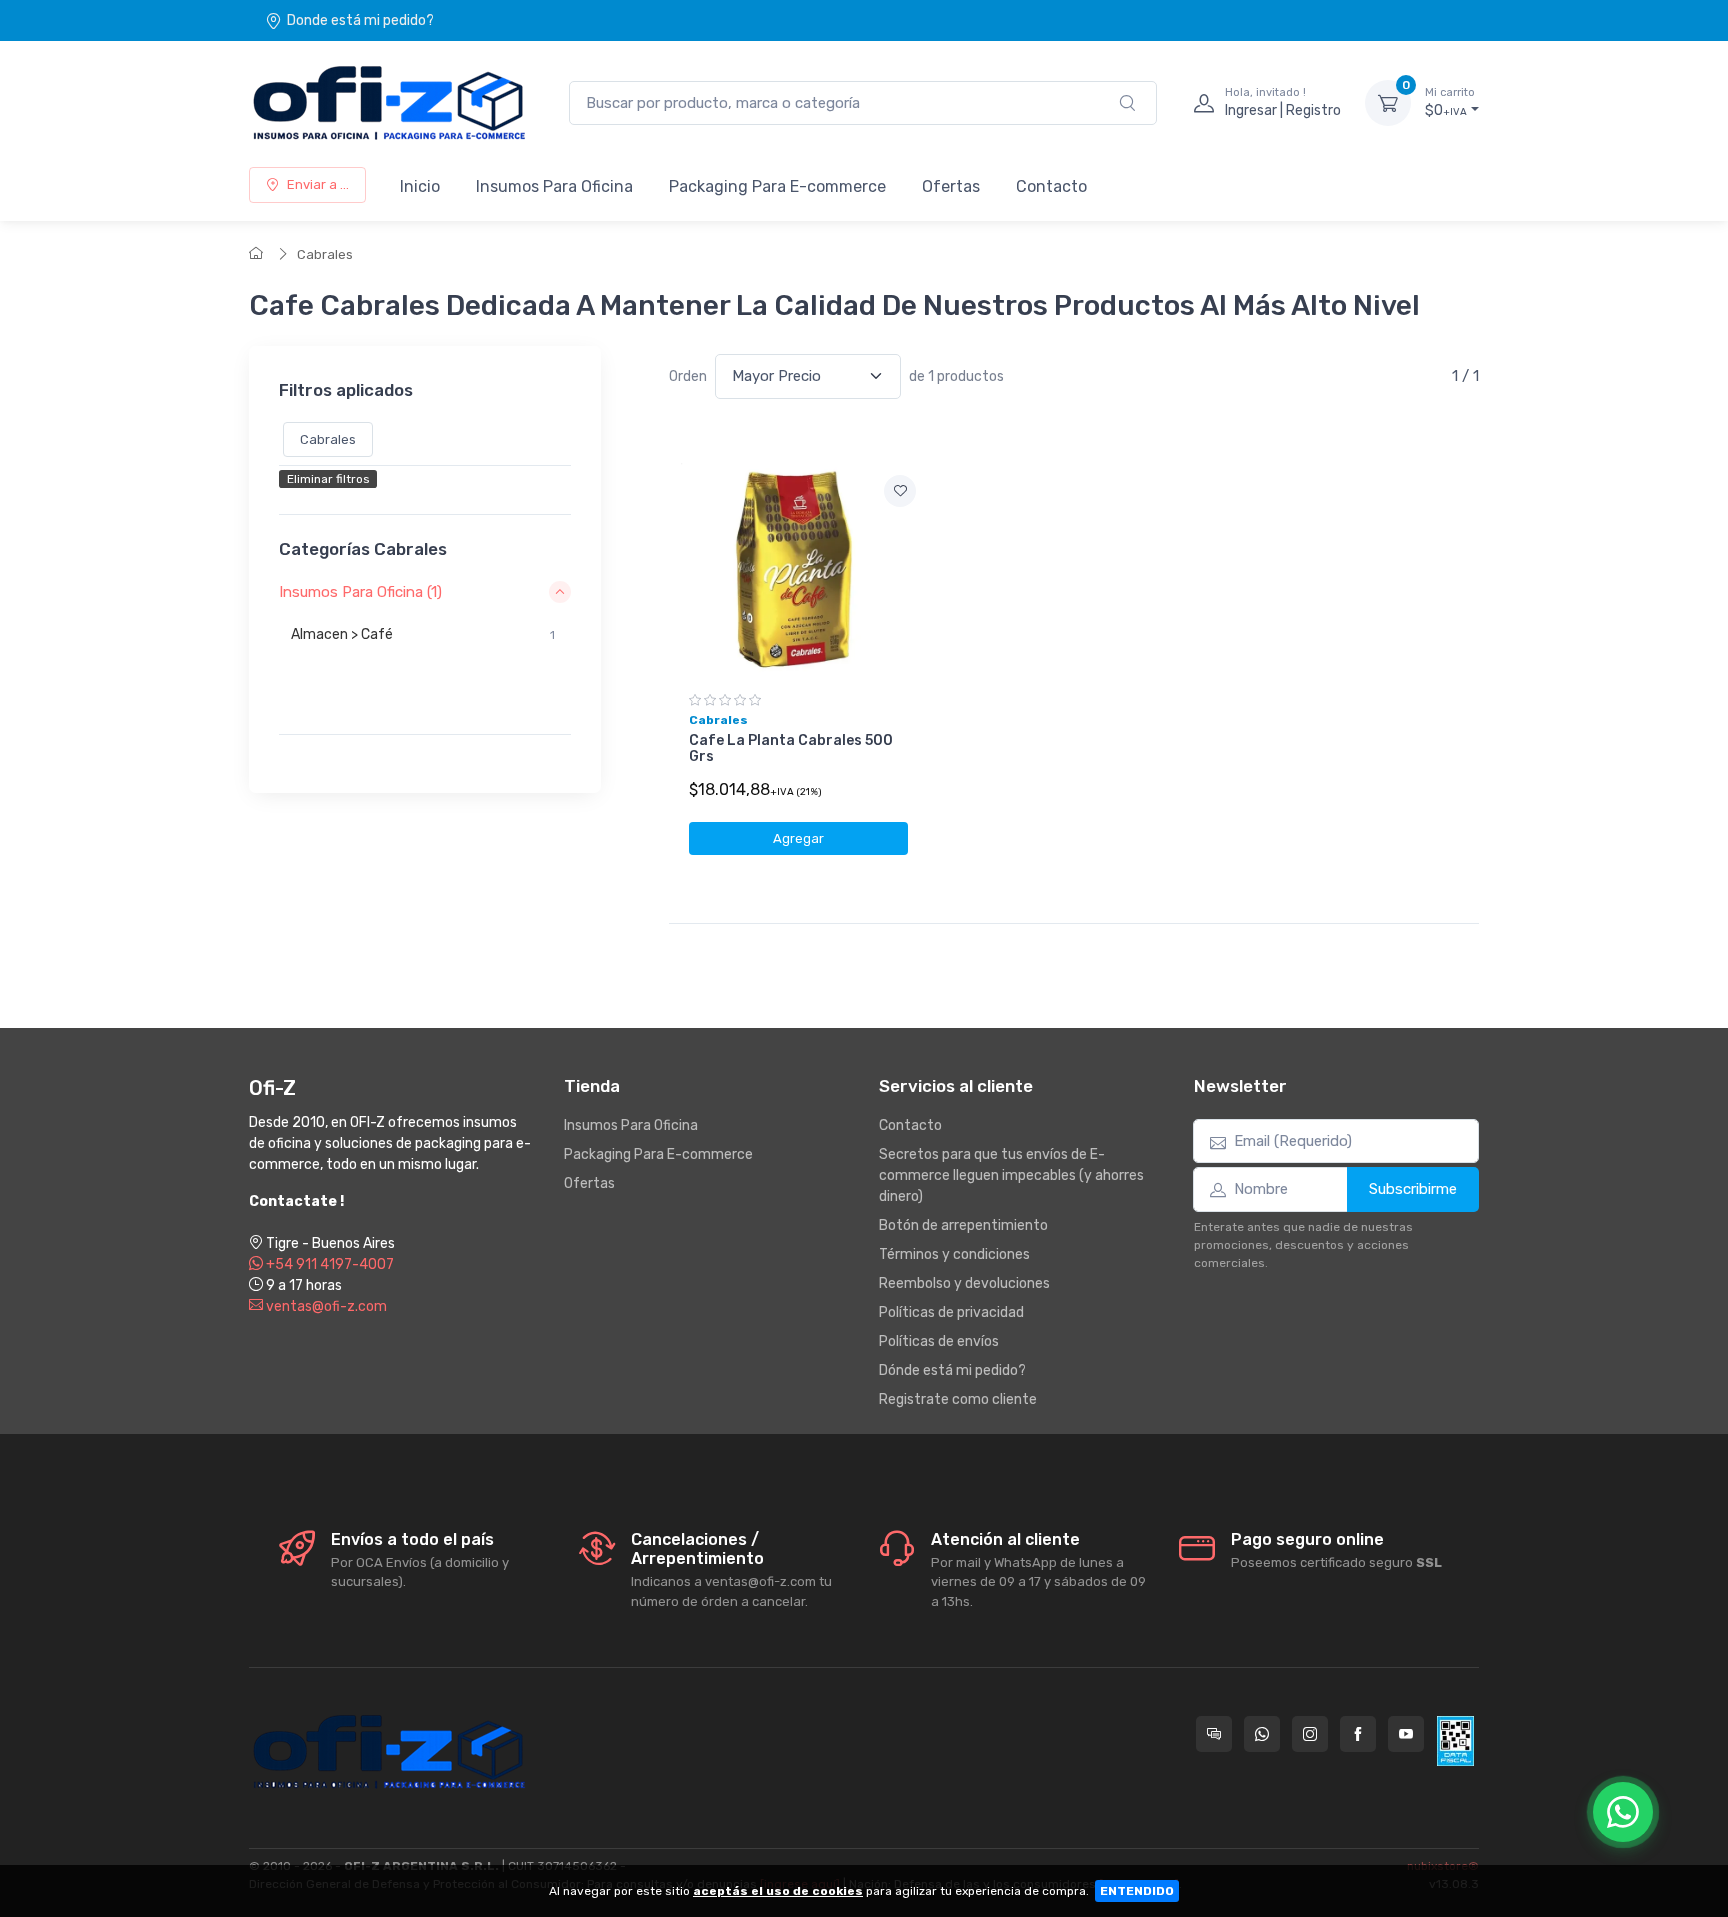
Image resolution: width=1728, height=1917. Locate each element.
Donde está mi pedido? (360, 20)
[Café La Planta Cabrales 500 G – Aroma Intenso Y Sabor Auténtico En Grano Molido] (798, 571)
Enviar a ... (318, 184)
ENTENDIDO (1137, 1891)
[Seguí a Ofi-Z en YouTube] (1406, 1734)
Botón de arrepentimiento (963, 1225)
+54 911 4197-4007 (328, 1264)
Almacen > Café (423, 634)
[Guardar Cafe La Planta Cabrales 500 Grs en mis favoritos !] (900, 491)
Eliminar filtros (328, 480)
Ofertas (951, 186)
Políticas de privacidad (951, 1312)
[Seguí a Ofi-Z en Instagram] (1310, 1734)
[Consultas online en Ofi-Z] (1214, 1734)
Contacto (1051, 186)
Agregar (798, 838)
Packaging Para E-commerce (777, 186)
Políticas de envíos (939, 1341)
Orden (688, 376)
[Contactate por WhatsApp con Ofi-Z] (1262, 1734)
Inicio (420, 186)
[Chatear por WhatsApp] (1623, 1812)
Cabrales (325, 254)
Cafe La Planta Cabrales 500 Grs (791, 749)
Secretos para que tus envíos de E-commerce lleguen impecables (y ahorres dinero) (1011, 1175)
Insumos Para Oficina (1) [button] (360, 592)
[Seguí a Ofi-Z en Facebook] (1358, 1734)
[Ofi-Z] (389, 103)
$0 (1450, 102)
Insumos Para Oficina (554, 186)
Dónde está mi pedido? (952, 1370)
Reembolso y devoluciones (964, 1283)
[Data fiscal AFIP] (1455, 1741)
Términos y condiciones (954, 1254)
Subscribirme (1413, 1189)
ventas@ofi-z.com (325, 1306)
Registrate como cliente (958, 1399)
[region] (425, 660)
